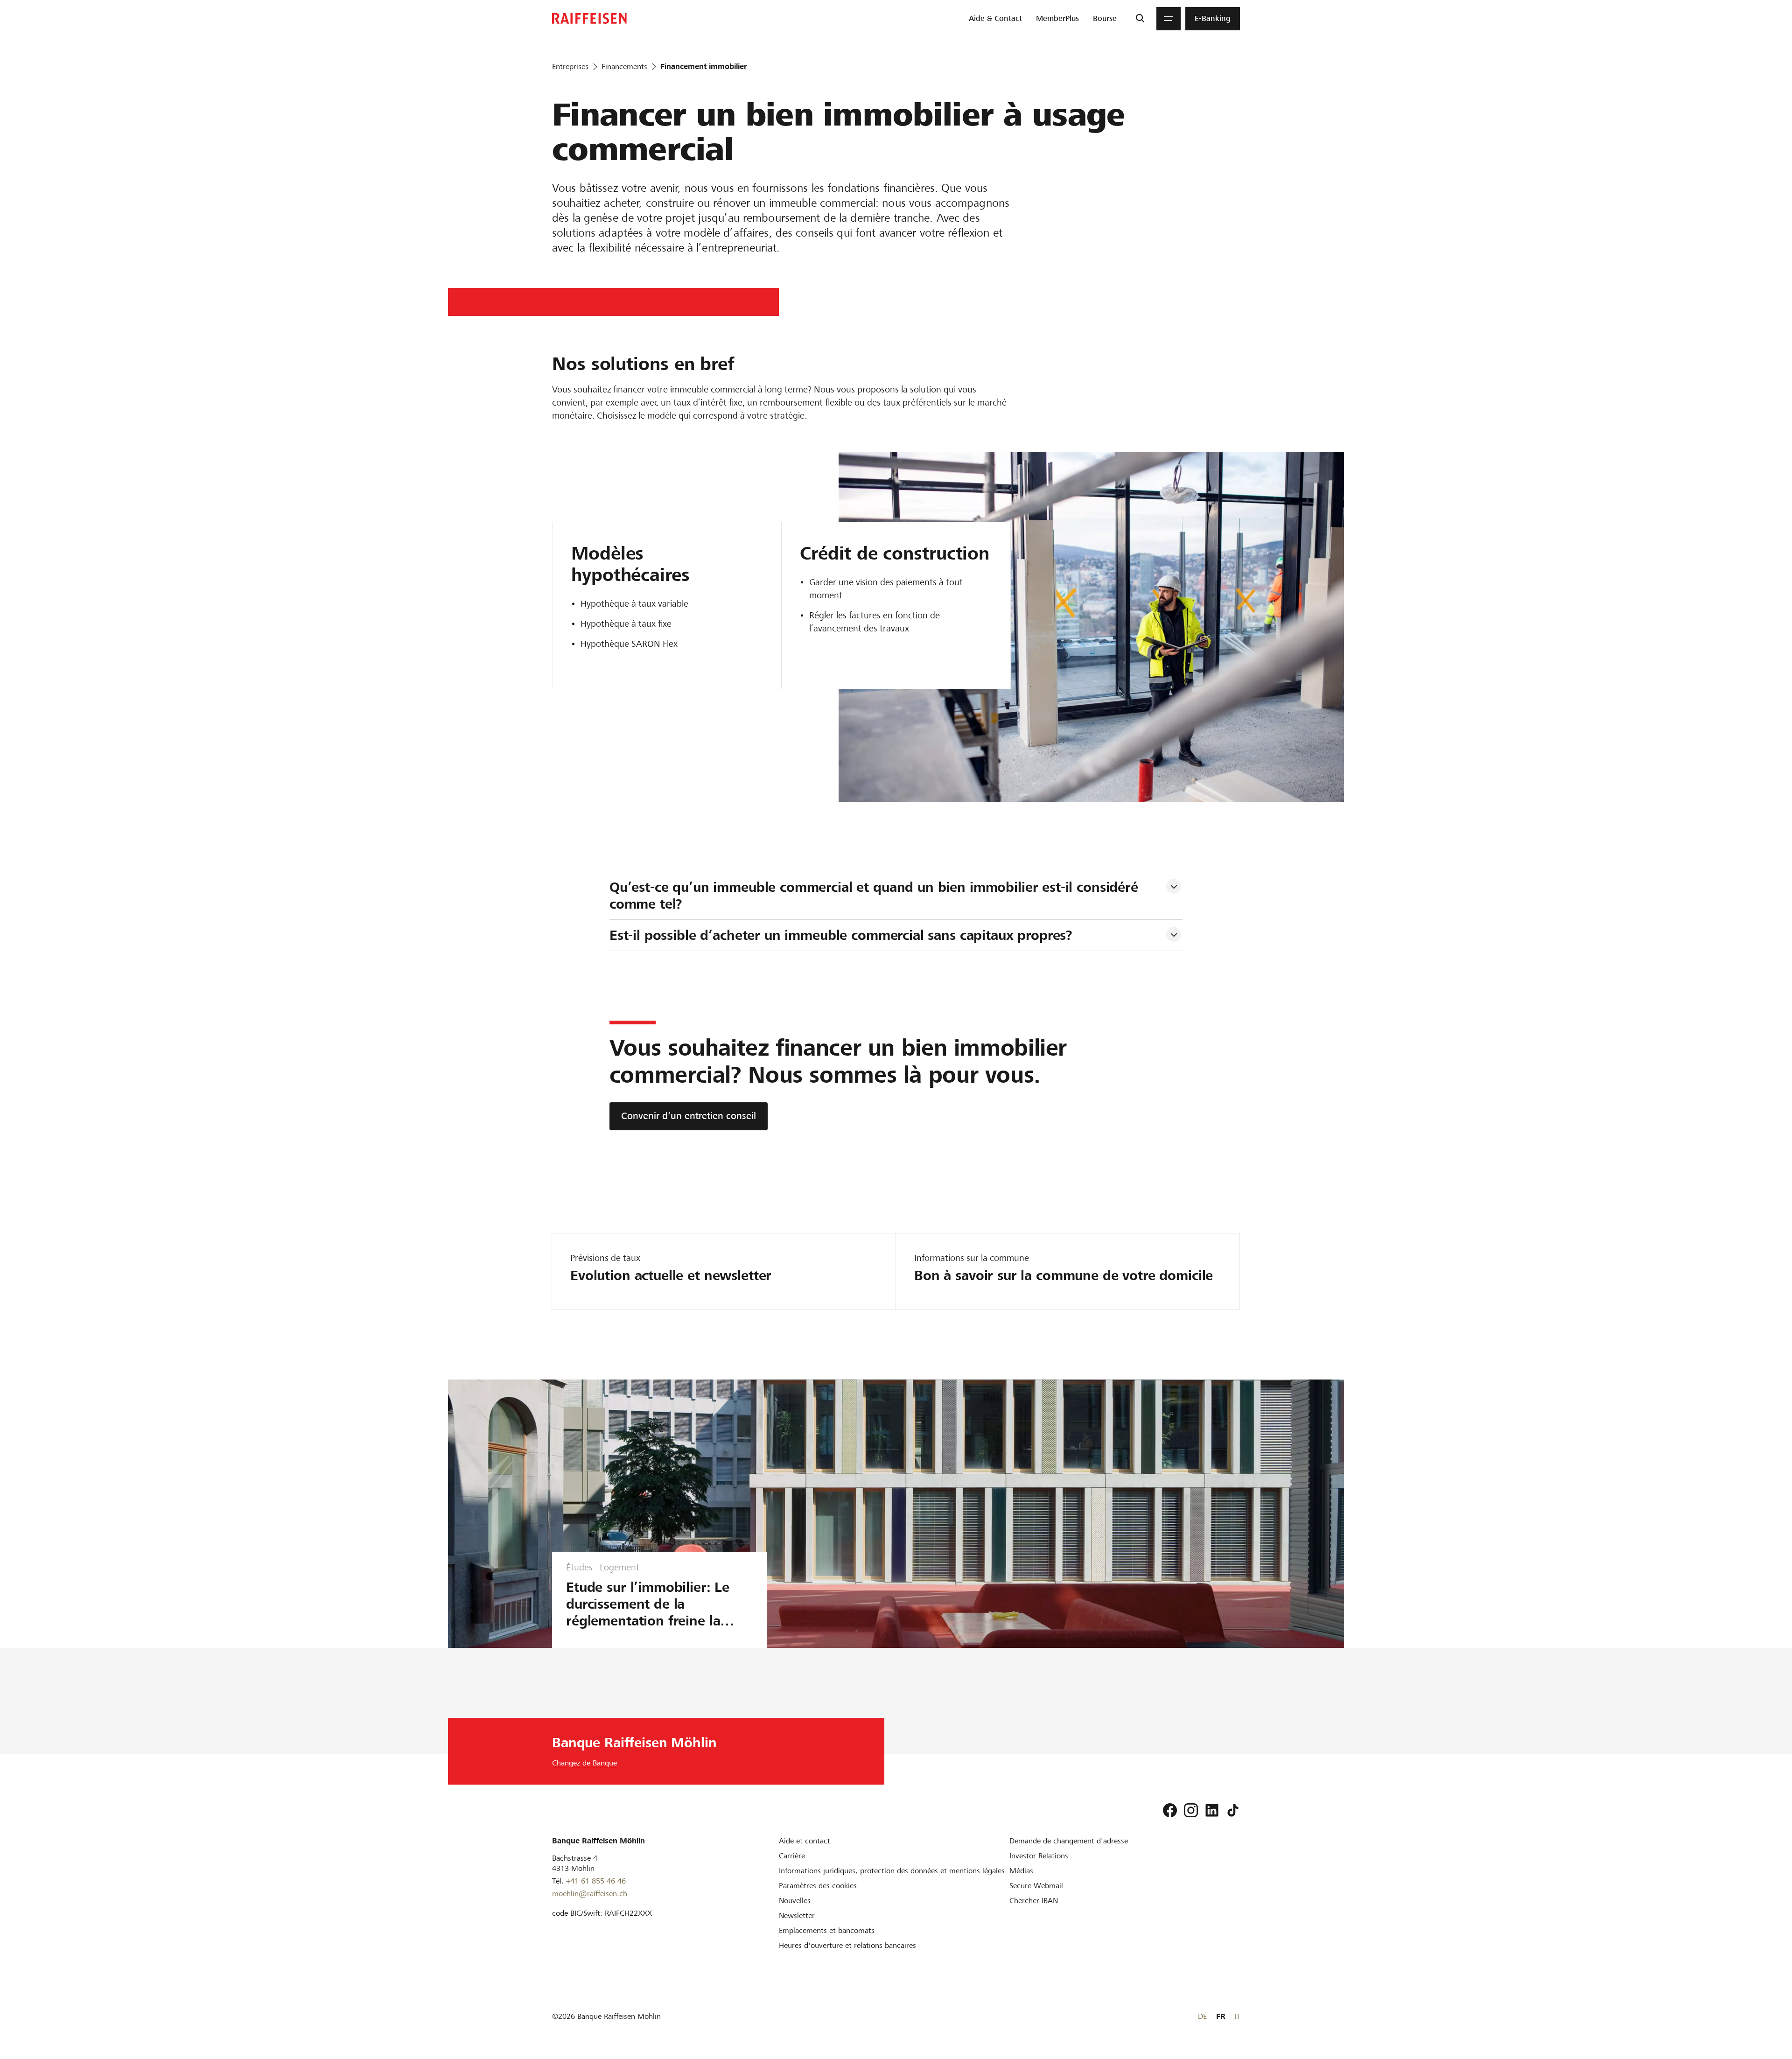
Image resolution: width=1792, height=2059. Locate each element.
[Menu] (1169, 19)
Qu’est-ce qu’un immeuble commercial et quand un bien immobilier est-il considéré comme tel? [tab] (876, 896)
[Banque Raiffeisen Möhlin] (589, 18)
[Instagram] (1191, 1810)
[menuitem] (995, 19)
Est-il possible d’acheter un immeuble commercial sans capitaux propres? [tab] (841, 935)
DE (1202, 2016)
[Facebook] (1170, 1810)
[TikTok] (1233, 1810)
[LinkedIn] (1212, 1810)
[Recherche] (1140, 19)
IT (1237, 2016)
